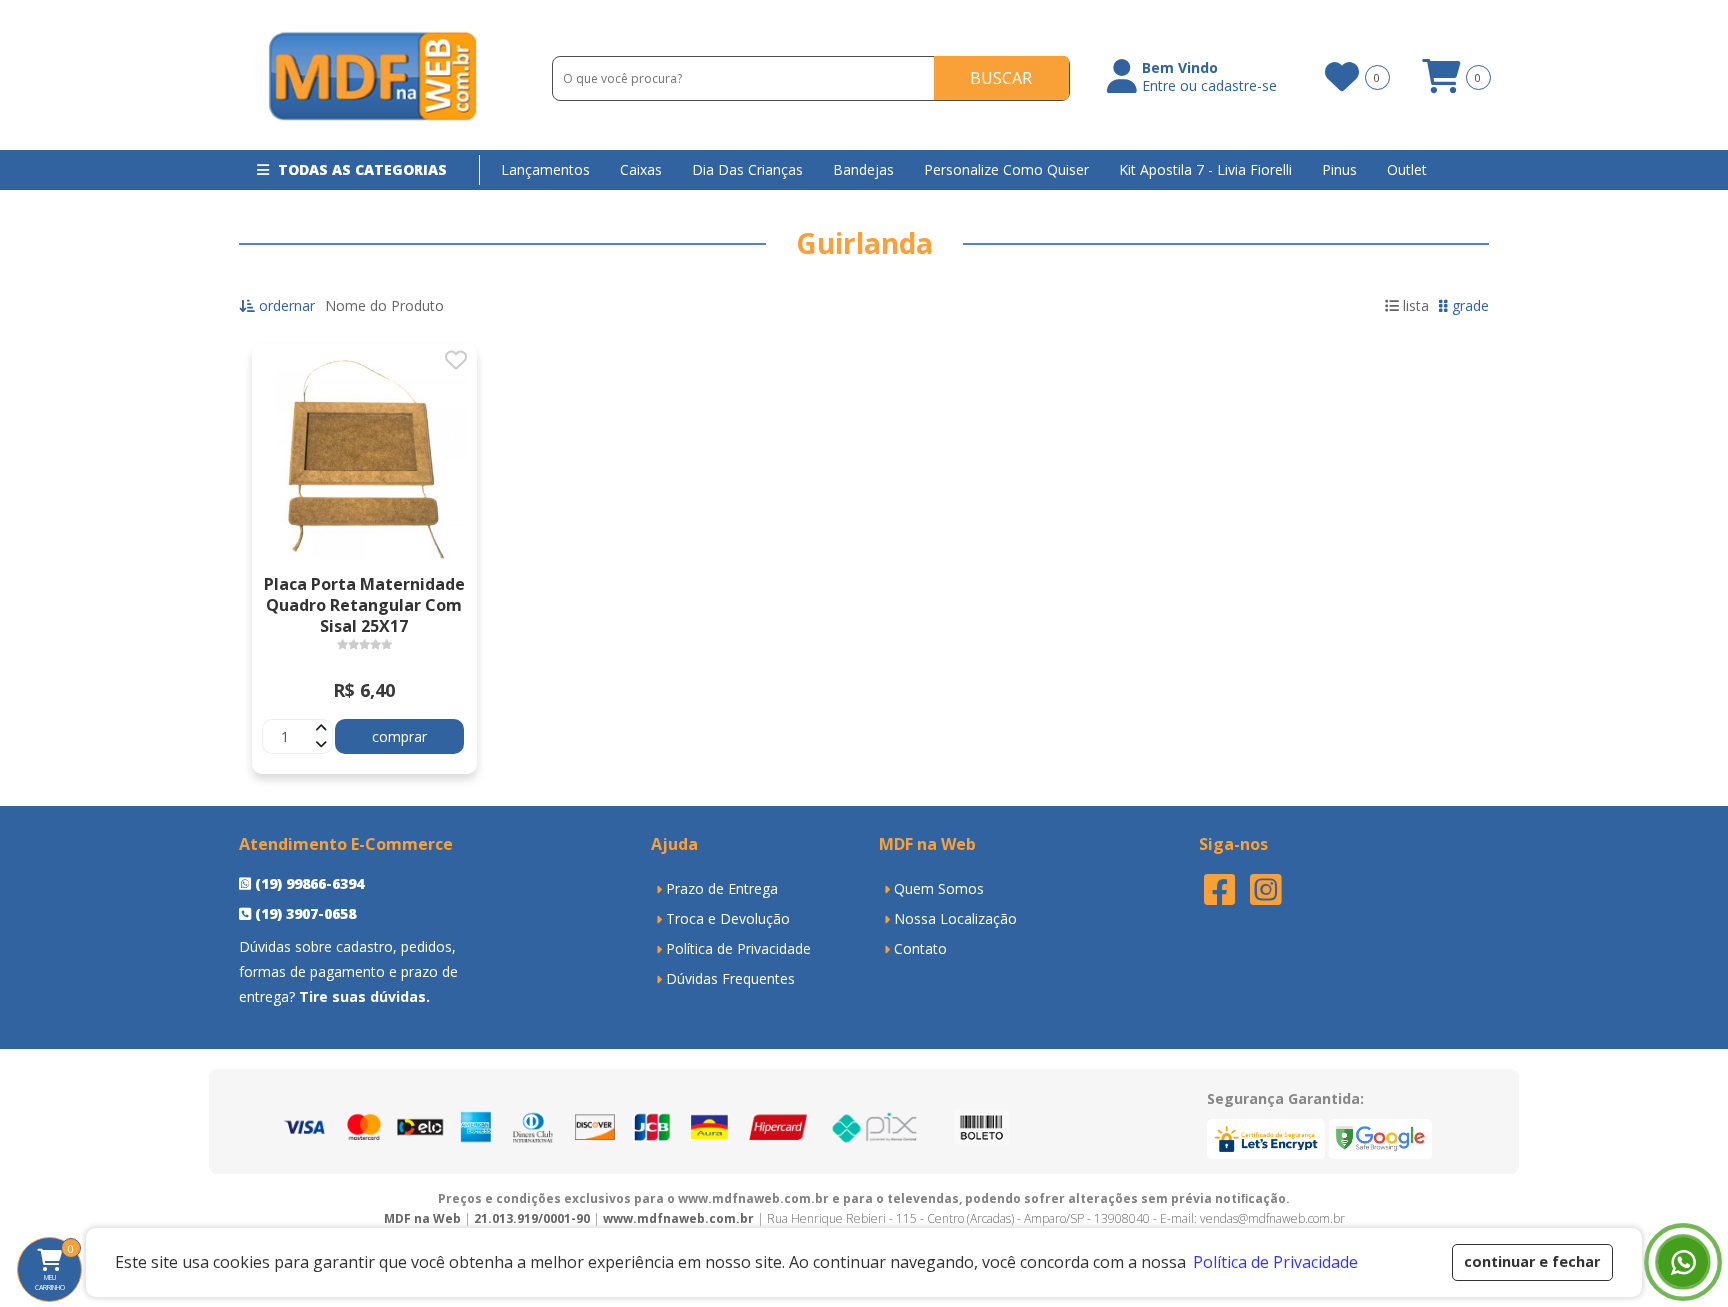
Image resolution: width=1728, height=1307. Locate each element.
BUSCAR (1001, 78)
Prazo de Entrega (722, 888)
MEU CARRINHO (58, 1267)
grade (1468, 305)
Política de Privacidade (738, 948)
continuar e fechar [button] (1532, 1261)
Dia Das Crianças (747, 169)
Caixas (641, 169)
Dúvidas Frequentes (730, 978)
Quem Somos (939, 888)
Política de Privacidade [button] (1275, 1262)
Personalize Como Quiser (1006, 169)
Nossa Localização (955, 918)
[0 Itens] (1441, 83)
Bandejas (863, 169)
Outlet (1407, 169)
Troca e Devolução (728, 918)
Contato (920, 948)
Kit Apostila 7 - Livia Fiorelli (1205, 169)
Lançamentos (545, 169)
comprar (399, 736)
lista (1414, 305)
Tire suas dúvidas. (364, 996)
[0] (1341, 76)
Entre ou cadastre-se (1209, 86)
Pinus (1339, 169)
